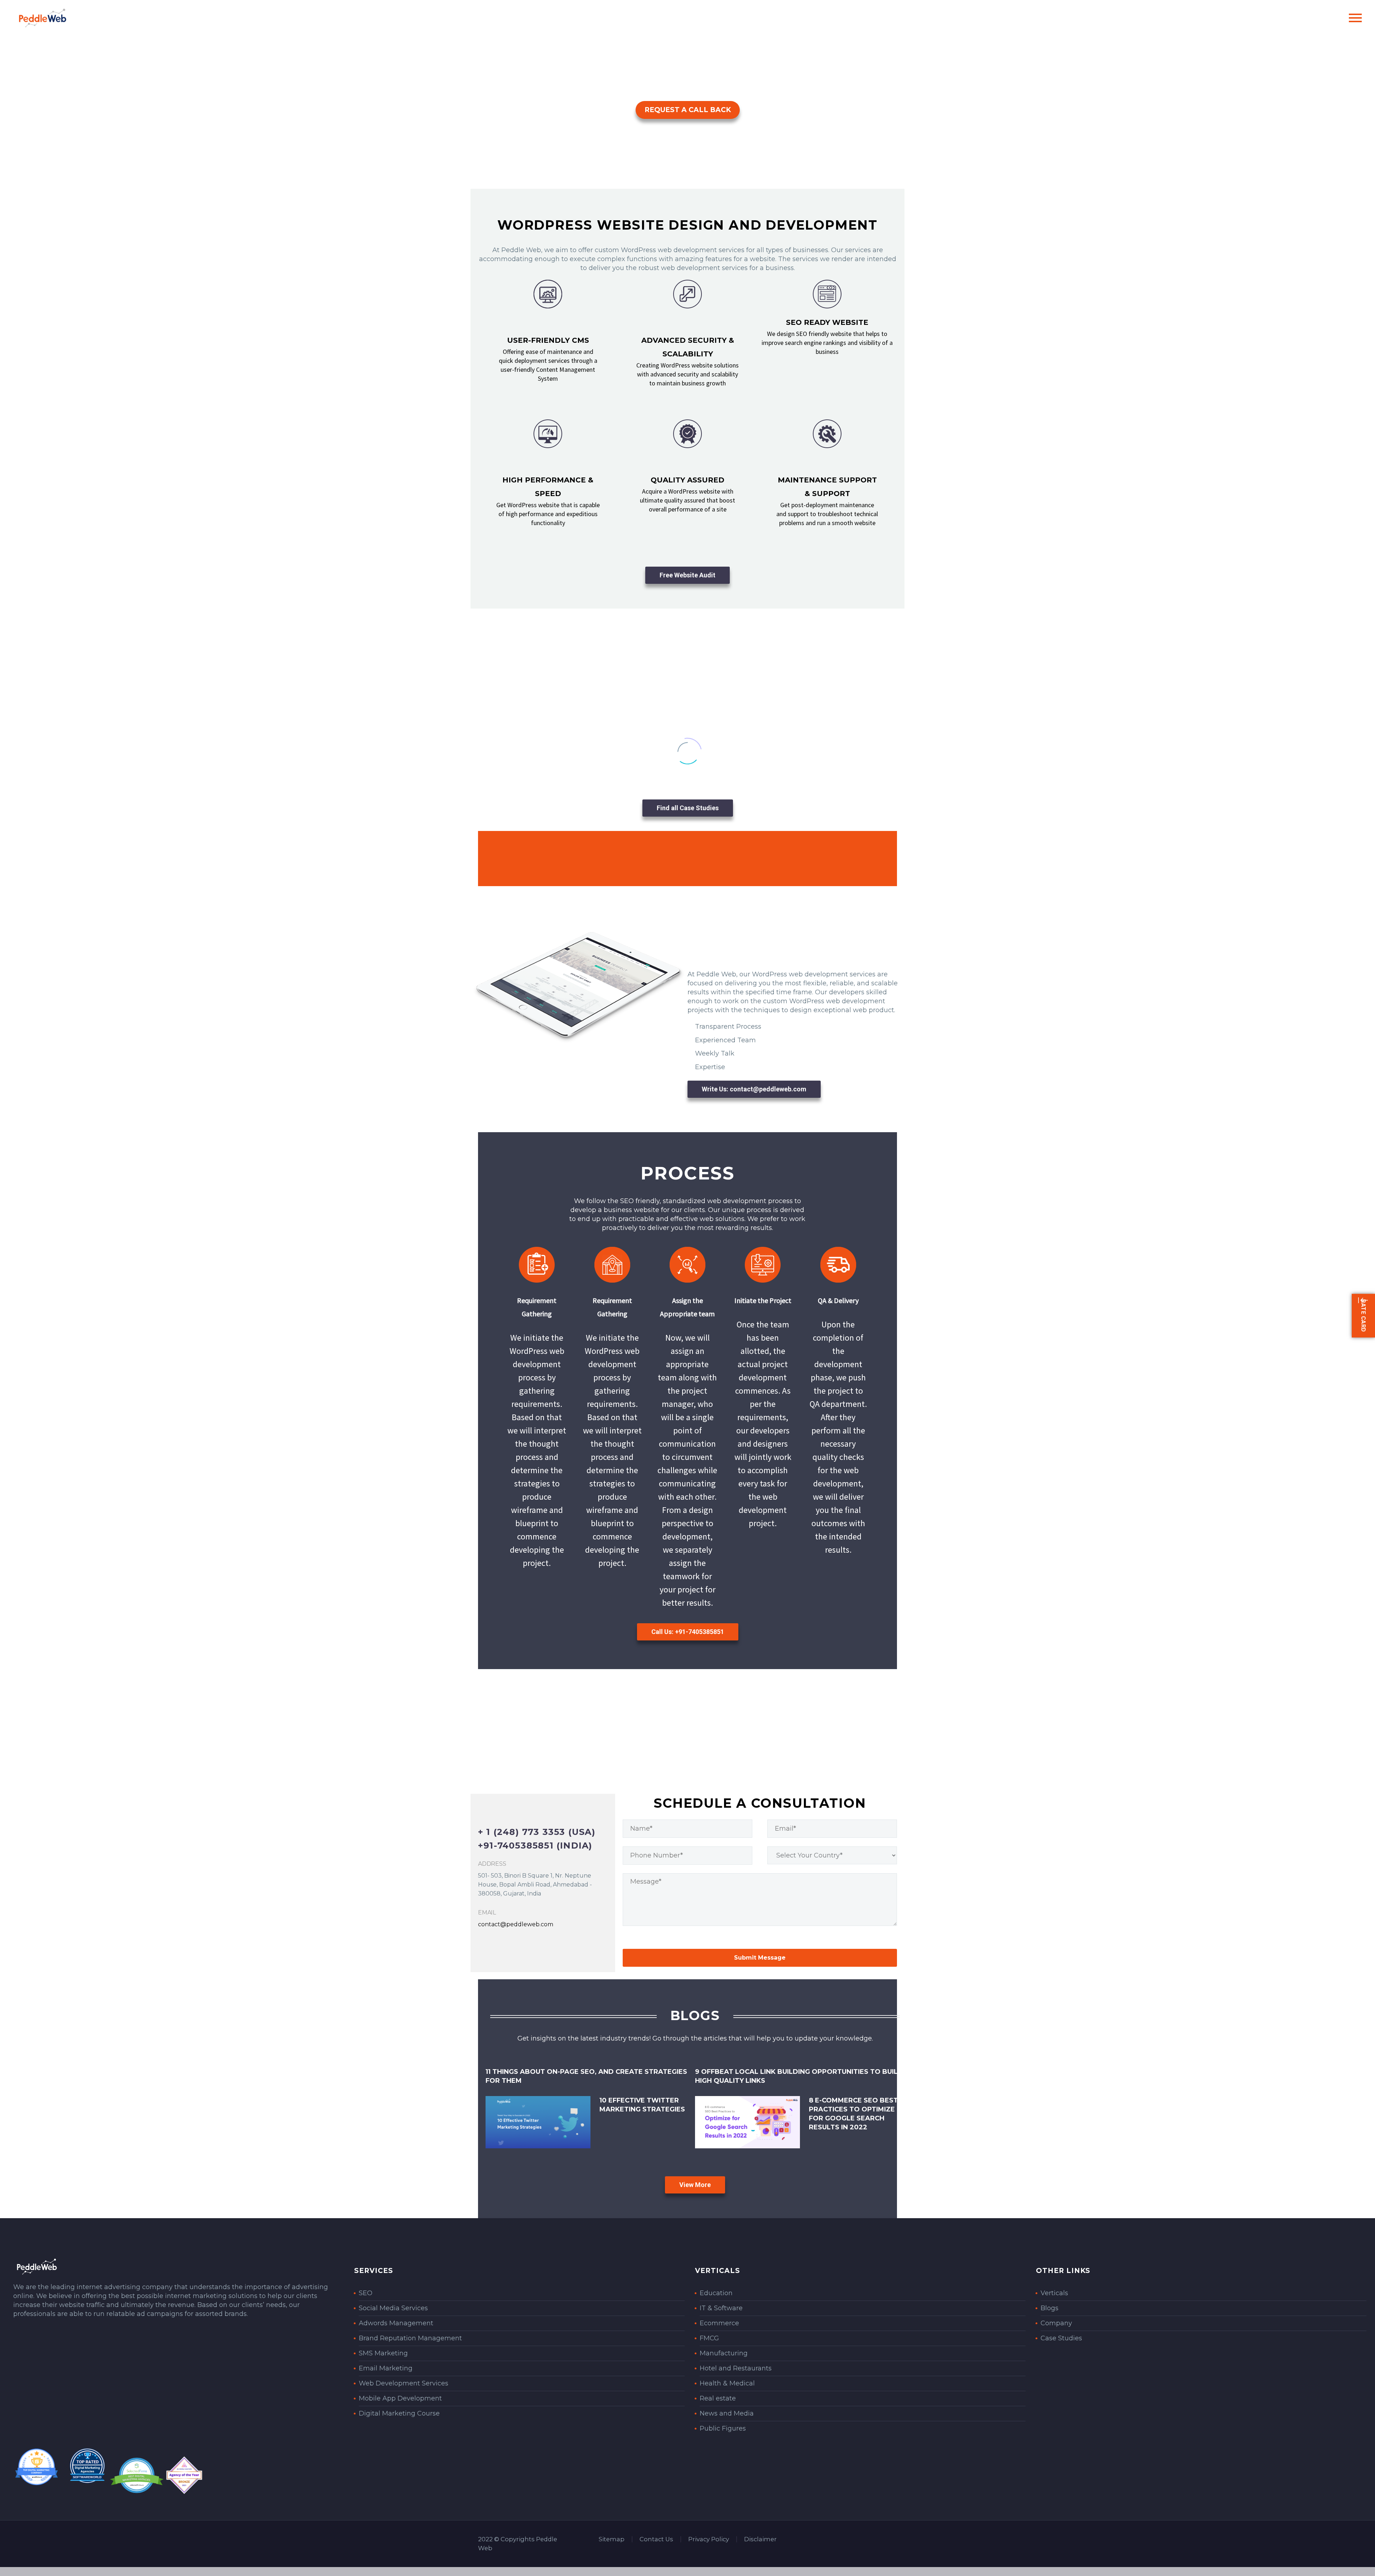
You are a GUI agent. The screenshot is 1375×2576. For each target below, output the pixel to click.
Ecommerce (719, 2323)
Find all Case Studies (688, 808)
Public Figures (723, 2428)
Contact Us (656, 2539)
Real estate (718, 2398)
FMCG (709, 2338)
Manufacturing (724, 2353)
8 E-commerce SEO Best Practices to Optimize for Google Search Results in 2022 (853, 2114)
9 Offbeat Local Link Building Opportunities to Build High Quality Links (799, 2076)
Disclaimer (760, 2539)
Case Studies (1061, 2338)
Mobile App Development (400, 2398)
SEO (366, 2293)
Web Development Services (404, 2383)
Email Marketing (386, 2368)
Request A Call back (688, 110)
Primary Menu (1355, 18)
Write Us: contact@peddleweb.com (754, 1089)
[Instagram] (886, 2539)
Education (716, 2293)
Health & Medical (727, 2383)
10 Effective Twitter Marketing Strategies (642, 2105)
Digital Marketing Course (399, 2413)
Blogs (1050, 2308)
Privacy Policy (709, 2539)
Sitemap (612, 2539)
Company (1056, 2323)
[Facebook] (863, 2539)
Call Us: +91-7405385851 (688, 1632)
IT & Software (721, 2308)
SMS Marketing (383, 2353)
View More (695, 2185)
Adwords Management (396, 2323)
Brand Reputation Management (410, 2338)
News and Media (727, 2413)
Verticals (1054, 2293)
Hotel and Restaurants (736, 2368)
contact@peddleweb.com (516, 1924)
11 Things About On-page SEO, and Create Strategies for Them (586, 2076)
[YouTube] (895, 2539)
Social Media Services (393, 2308)
